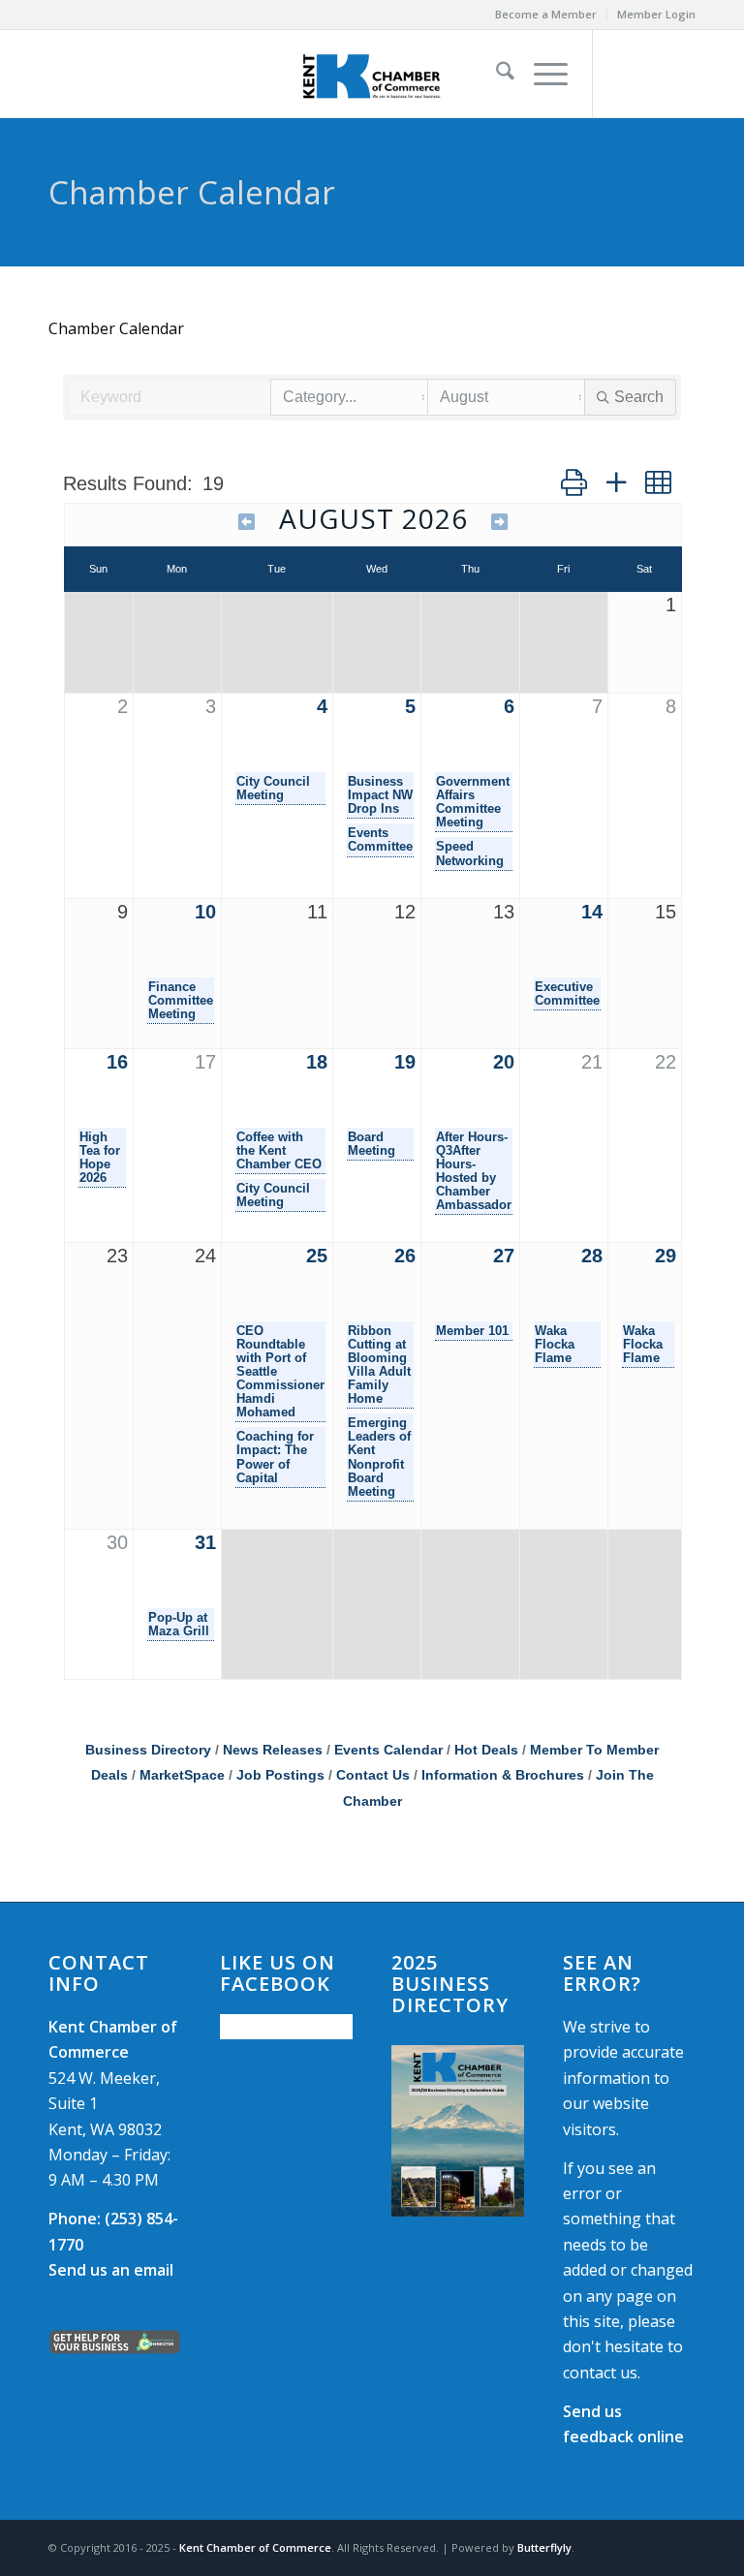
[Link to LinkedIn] (681, 74)
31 (205, 1542)
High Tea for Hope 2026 (100, 1158)
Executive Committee (567, 994)
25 (317, 1256)
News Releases (273, 1750)
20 (504, 1062)
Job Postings (280, 1775)
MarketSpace (182, 1775)
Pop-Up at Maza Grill (179, 1625)
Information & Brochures (503, 1775)
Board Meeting (372, 1144)
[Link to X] (652, 74)
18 (317, 1062)
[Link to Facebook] (623, 74)
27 (504, 1256)
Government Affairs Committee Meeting (473, 802)
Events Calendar (388, 1750)
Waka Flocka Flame (555, 1345)
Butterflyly (544, 2547)
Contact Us (373, 1775)
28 (592, 1256)
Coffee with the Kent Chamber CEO (279, 1151)
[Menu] (541, 74)
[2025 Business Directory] (458, 2131)
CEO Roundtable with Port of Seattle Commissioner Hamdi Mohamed (280, 1372)
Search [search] (639, 397)
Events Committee (380, 840)
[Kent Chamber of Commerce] (372, 74)
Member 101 (472, 1331)
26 (405, 1256)
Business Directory (148, 1750)
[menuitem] (546, 15)
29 (666, 1256)
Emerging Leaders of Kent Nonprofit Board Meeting (379, 1457)
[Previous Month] (247, 522)
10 (205, 912)
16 (117, 1062)
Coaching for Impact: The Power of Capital (275, 1457)
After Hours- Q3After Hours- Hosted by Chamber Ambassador (474, 1171)
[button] (574, 482)
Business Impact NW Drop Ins (380, 795)
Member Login (656, 14)
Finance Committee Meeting (181, 1001)
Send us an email (111, 2270)
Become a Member (546, 14)
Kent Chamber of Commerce (255, 2547)
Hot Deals (486, 1750)
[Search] (496, 74)
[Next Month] (500, 522)
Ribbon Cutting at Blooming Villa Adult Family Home (379, 1365)
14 (592, 912)
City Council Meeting (273, 789)
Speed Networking (470, 853)
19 (405, 1062)
